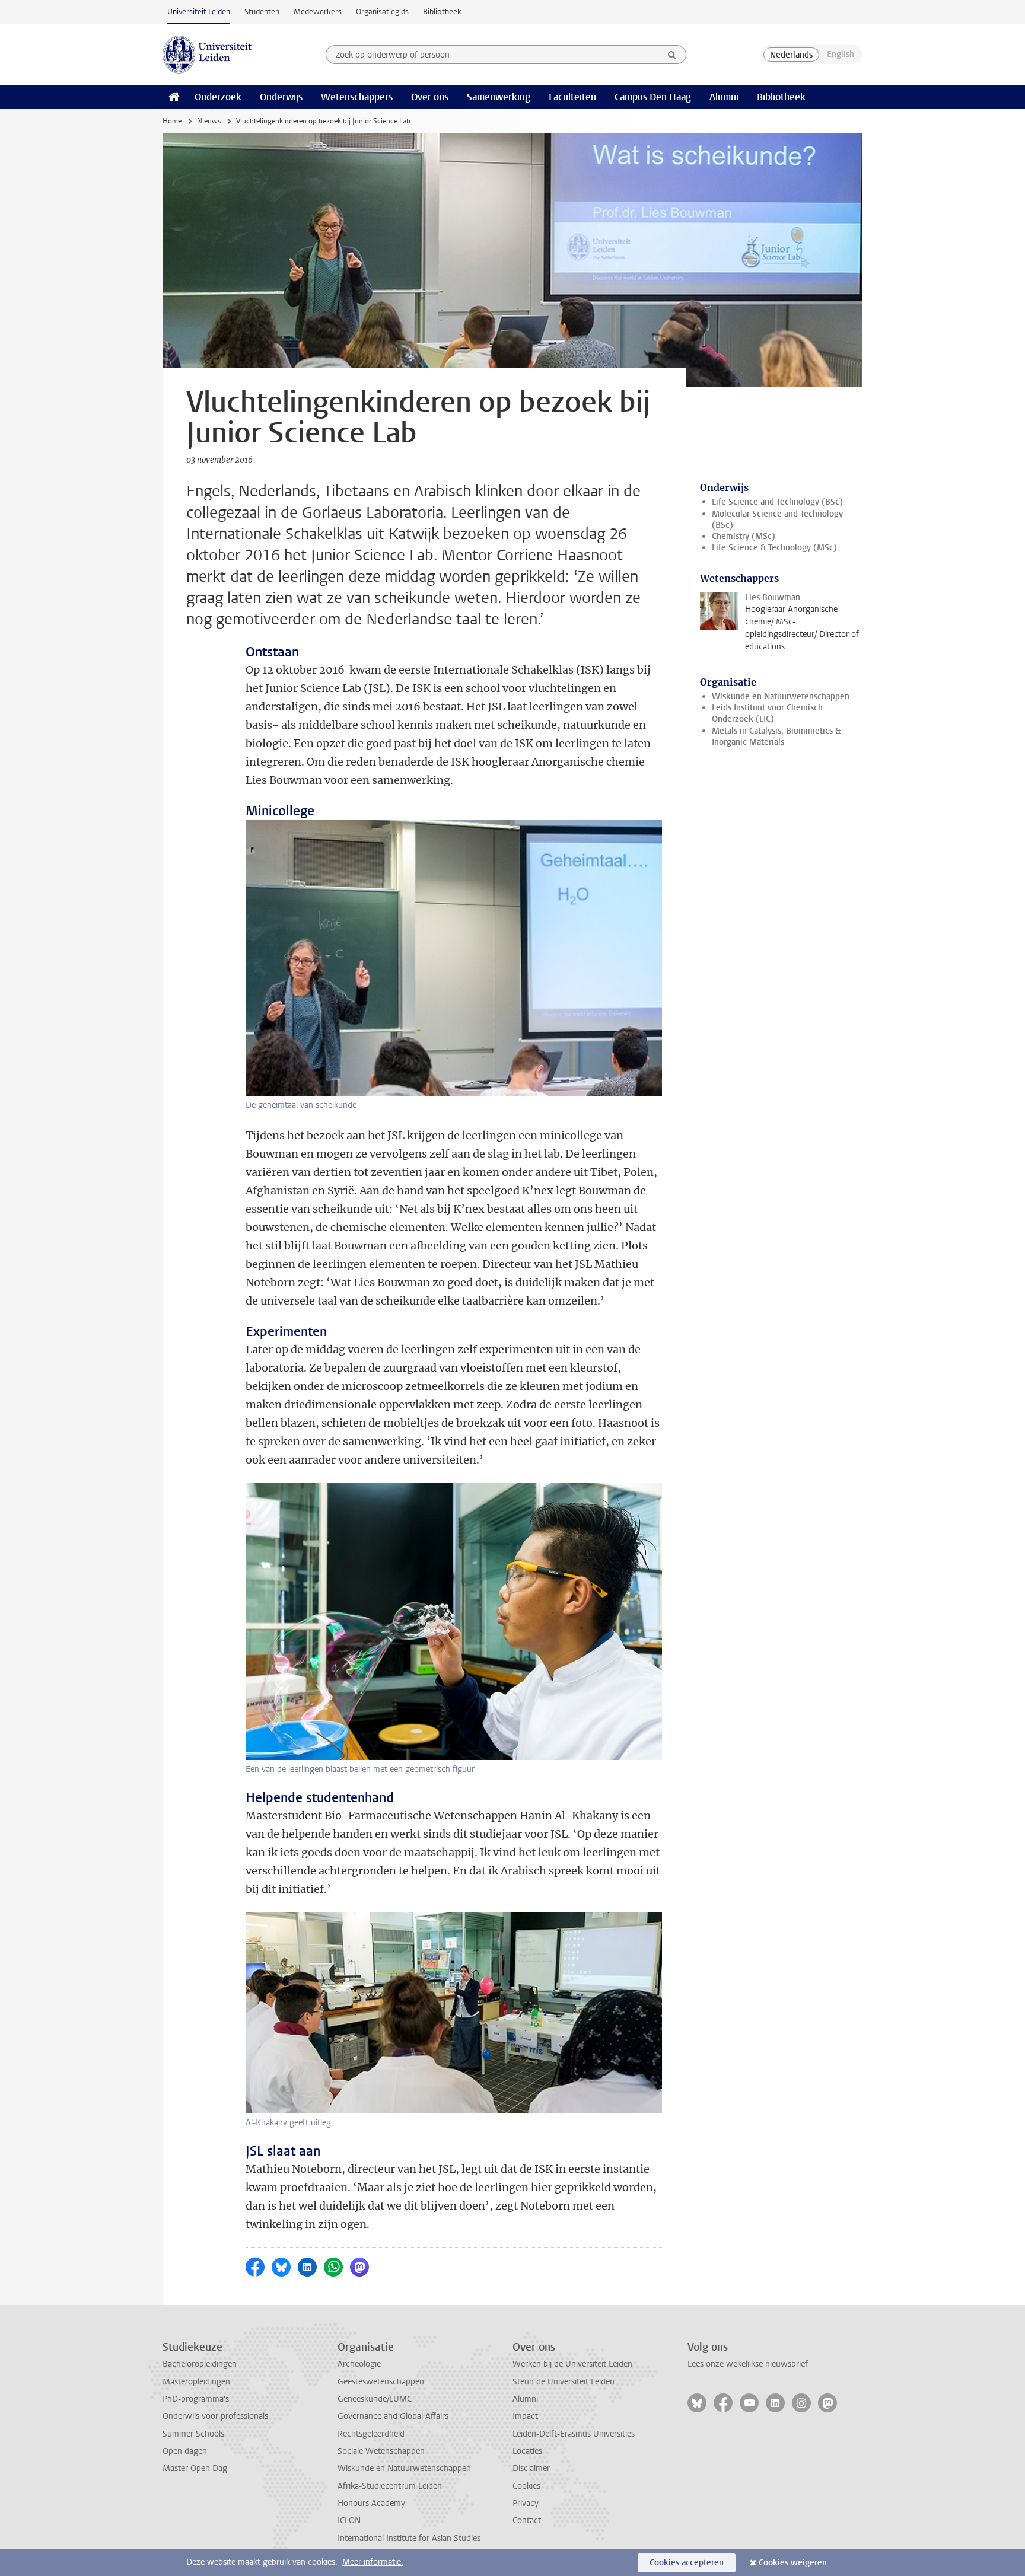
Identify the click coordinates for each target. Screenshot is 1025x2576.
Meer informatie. (373, 2562)
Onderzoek (218, 97)
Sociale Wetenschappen (381, 2451)
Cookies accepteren (687, 2563)
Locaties (527, 2451)
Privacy (526, 2503)
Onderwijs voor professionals (215, 2416)
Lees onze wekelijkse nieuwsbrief (748, 2364)
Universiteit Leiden (199, 12)
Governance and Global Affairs (393, 2416)
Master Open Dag (195, 2468)
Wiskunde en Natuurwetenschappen (781, 696)
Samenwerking (499, 97)
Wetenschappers (357, 97)
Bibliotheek (442, 12)
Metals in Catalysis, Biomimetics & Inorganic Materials (776, 737)
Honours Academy (371, 2503)
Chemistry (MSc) (744, 536)
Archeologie (359, 2364)
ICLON (349, 2521)
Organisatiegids (382, 12)
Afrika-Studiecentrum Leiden (390, 2486)
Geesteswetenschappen (381, 2382)
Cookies (526, 2486)
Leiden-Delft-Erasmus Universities (574, 2434)
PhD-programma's (196, 2399)
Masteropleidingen (196, 2382)
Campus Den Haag (653, 97)
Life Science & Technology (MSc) (774, 548)
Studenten (262, 12)
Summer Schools (193, 2434)
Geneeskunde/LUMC (375, 2399)
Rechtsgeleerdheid (371, 2434)
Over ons (430, 97)
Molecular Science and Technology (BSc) (777, 519)
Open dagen (185, 2451)
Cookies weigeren (793, 2563)
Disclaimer (531, 2468)
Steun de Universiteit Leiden (564, 2382)
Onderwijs (281, 97)
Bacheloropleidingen (200, 2364)
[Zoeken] (672, 55)
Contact (527, 2521)
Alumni (724, 97)
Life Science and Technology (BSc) (777, 502)
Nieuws (209, 121)
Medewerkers (318, 12)
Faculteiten (572, 97)
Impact (525, 2416)
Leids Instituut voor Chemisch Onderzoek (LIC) (767, 713)
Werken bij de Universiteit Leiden (572, 2364)
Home (172, 121)
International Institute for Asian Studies (409, 2538)
